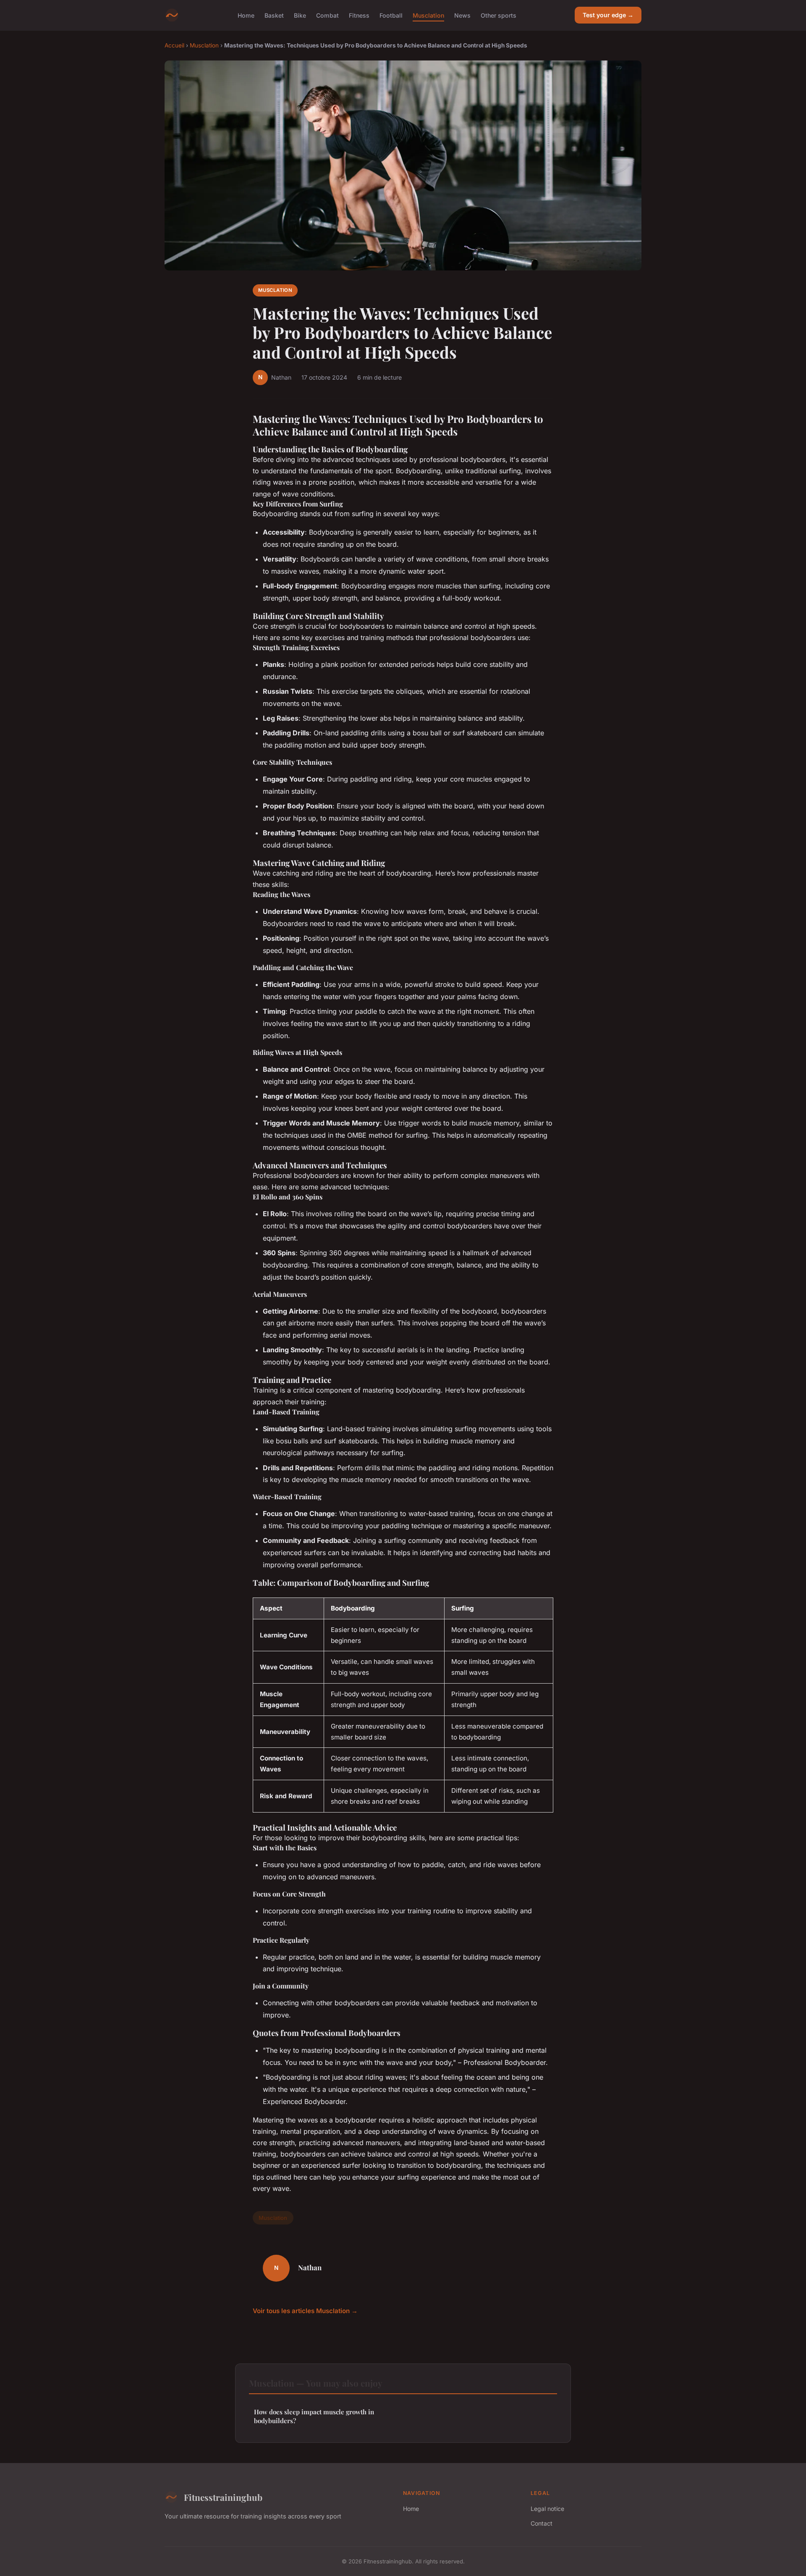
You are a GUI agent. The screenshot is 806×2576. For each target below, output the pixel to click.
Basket (274, 15)
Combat (327, 15)
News (462, 15)
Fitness (359, 15)
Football (391, 15)
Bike (300, 15)
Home (246, 15)
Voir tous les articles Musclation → (305, 2311)
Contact (542, 2523)
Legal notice (547, 2509)
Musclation (428, 15)
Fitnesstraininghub (223, 2497)
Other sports (499, 15)
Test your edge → (608, 15)
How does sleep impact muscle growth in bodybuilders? (314, 2416)
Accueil (174, 45)
